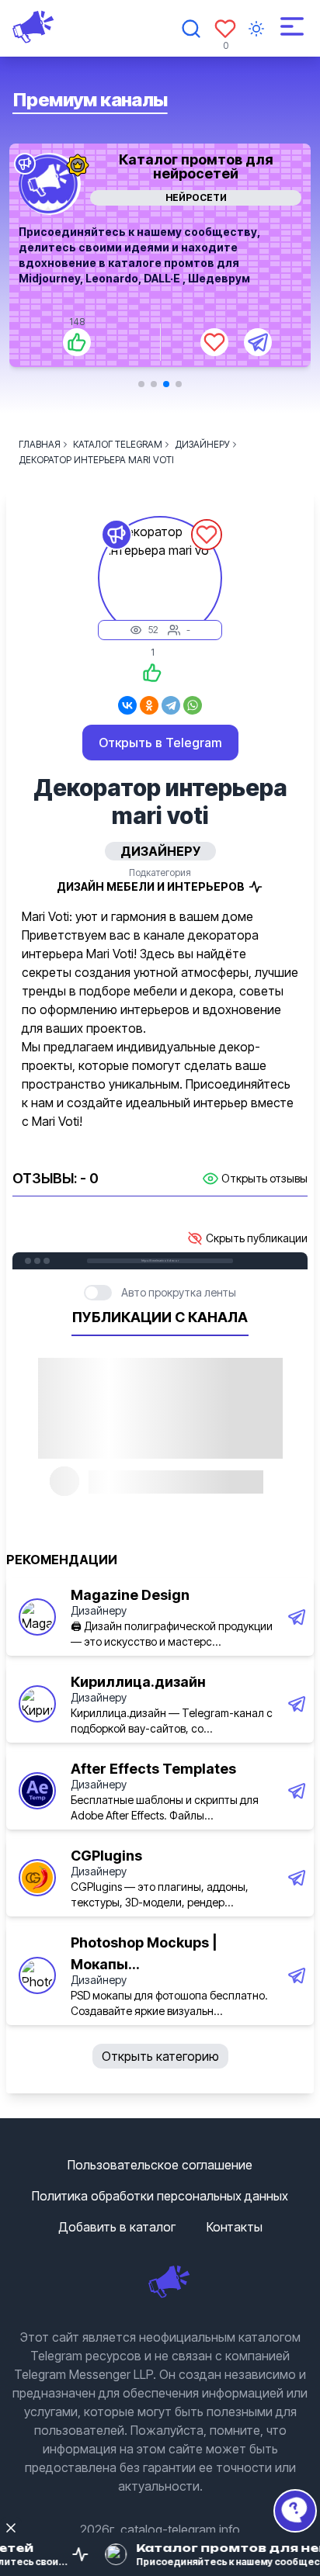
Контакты (235, 2227)
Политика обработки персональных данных (160, 2196)
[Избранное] (225, 29)
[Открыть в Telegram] (267, 342)
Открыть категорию (160, 2056)
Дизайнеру (99, 1610)
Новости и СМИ (206, 197)
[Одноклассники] (149, 705)
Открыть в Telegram (160, 743)
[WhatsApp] (193, 705)
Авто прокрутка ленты (179, 1292)
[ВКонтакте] (127, 705)
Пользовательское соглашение (160, 2165)
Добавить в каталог (117, 2227)
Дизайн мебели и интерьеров (151, 886)
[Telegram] (171, 705)
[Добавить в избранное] (224, 342)
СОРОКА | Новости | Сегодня (205, 159)
